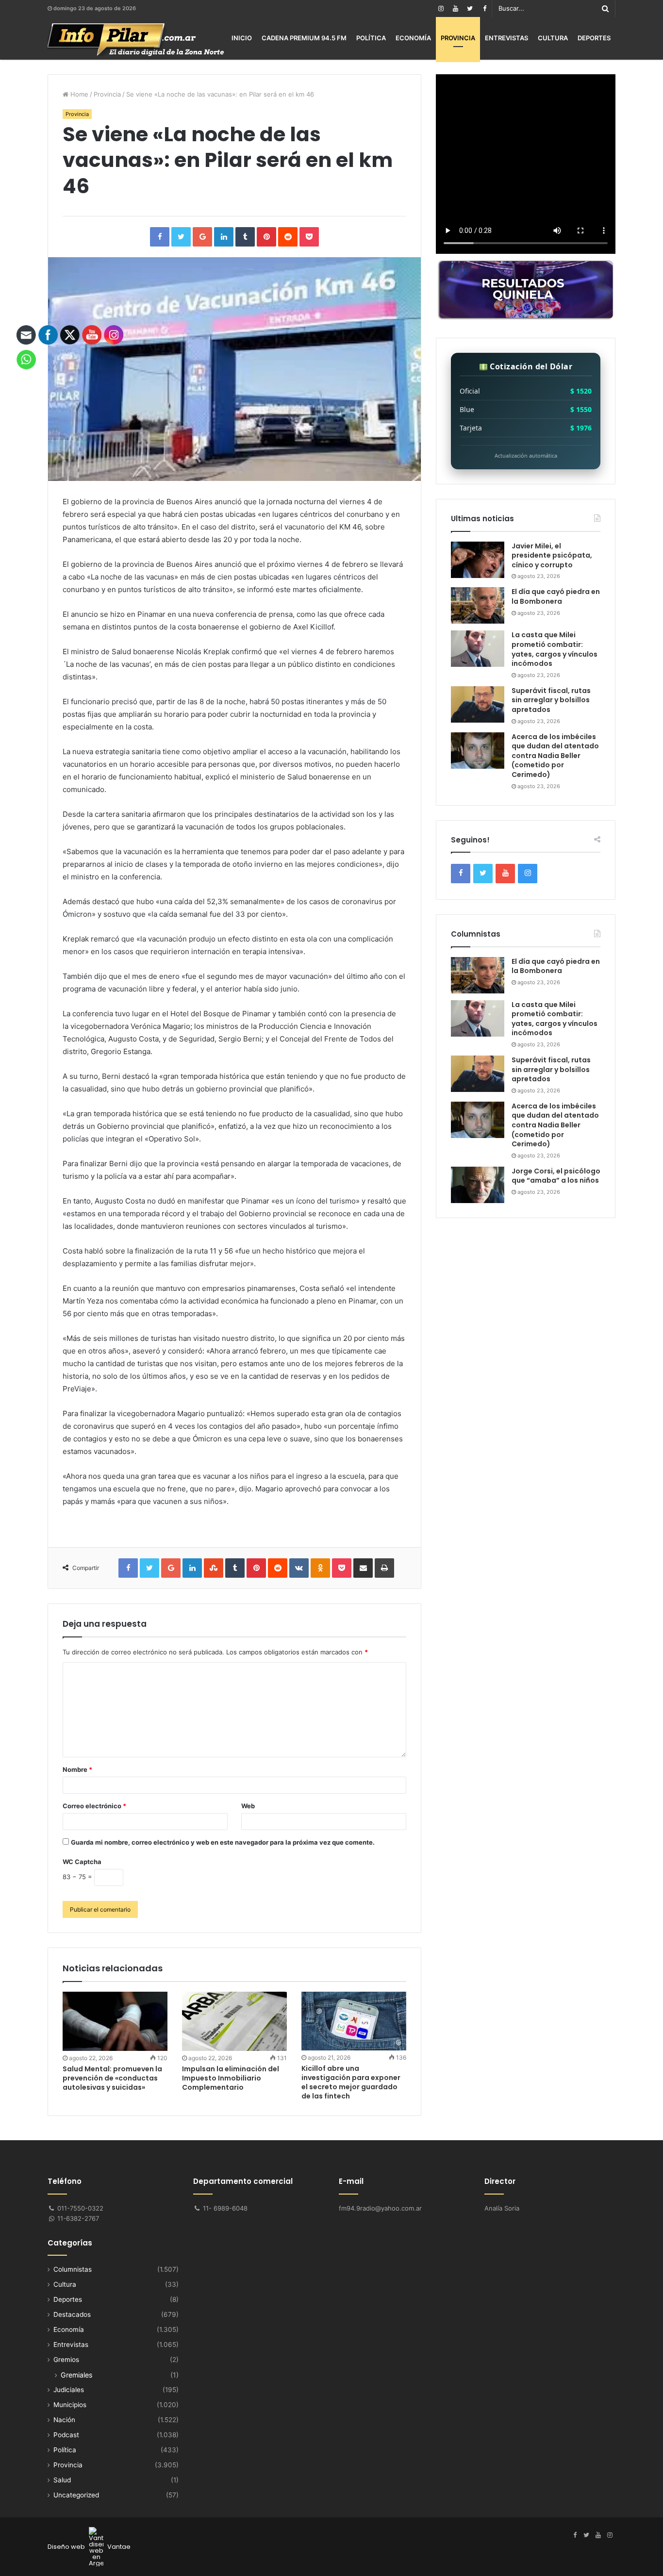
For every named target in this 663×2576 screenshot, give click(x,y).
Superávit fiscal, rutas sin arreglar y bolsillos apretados (551, 700)
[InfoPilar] (136, 40)
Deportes (594, 38)
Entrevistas (506, 38)
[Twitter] (470, 8)
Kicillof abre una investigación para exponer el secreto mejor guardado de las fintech (351, 2082)
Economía (413, 38)
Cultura (553, 38)
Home (78, 94)
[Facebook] (484, 8)
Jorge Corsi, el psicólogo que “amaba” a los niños (556, 1176)
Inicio (242, 38)
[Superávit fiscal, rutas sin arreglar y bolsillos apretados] (478, 704)
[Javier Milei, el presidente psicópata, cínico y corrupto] (478, 560)
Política (371, 38)
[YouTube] (455, 8)
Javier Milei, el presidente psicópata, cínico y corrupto (552, 555)
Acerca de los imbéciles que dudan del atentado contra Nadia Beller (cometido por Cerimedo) (555, 756)
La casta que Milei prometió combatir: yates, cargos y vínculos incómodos (555, 649)
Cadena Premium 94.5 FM (304, 38)
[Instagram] (441, 8)
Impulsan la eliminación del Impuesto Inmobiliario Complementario (231, 2078)
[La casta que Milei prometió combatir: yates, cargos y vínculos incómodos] (478, 649)
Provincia (458, 38)
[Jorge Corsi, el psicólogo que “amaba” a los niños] (478, 1185)
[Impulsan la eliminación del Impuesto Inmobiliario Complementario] (234, 2021)
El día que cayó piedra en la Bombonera (556, 596)
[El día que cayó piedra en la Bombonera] (478, 605)
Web (248, 1806)
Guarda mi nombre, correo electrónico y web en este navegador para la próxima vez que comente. (223, 1842)
